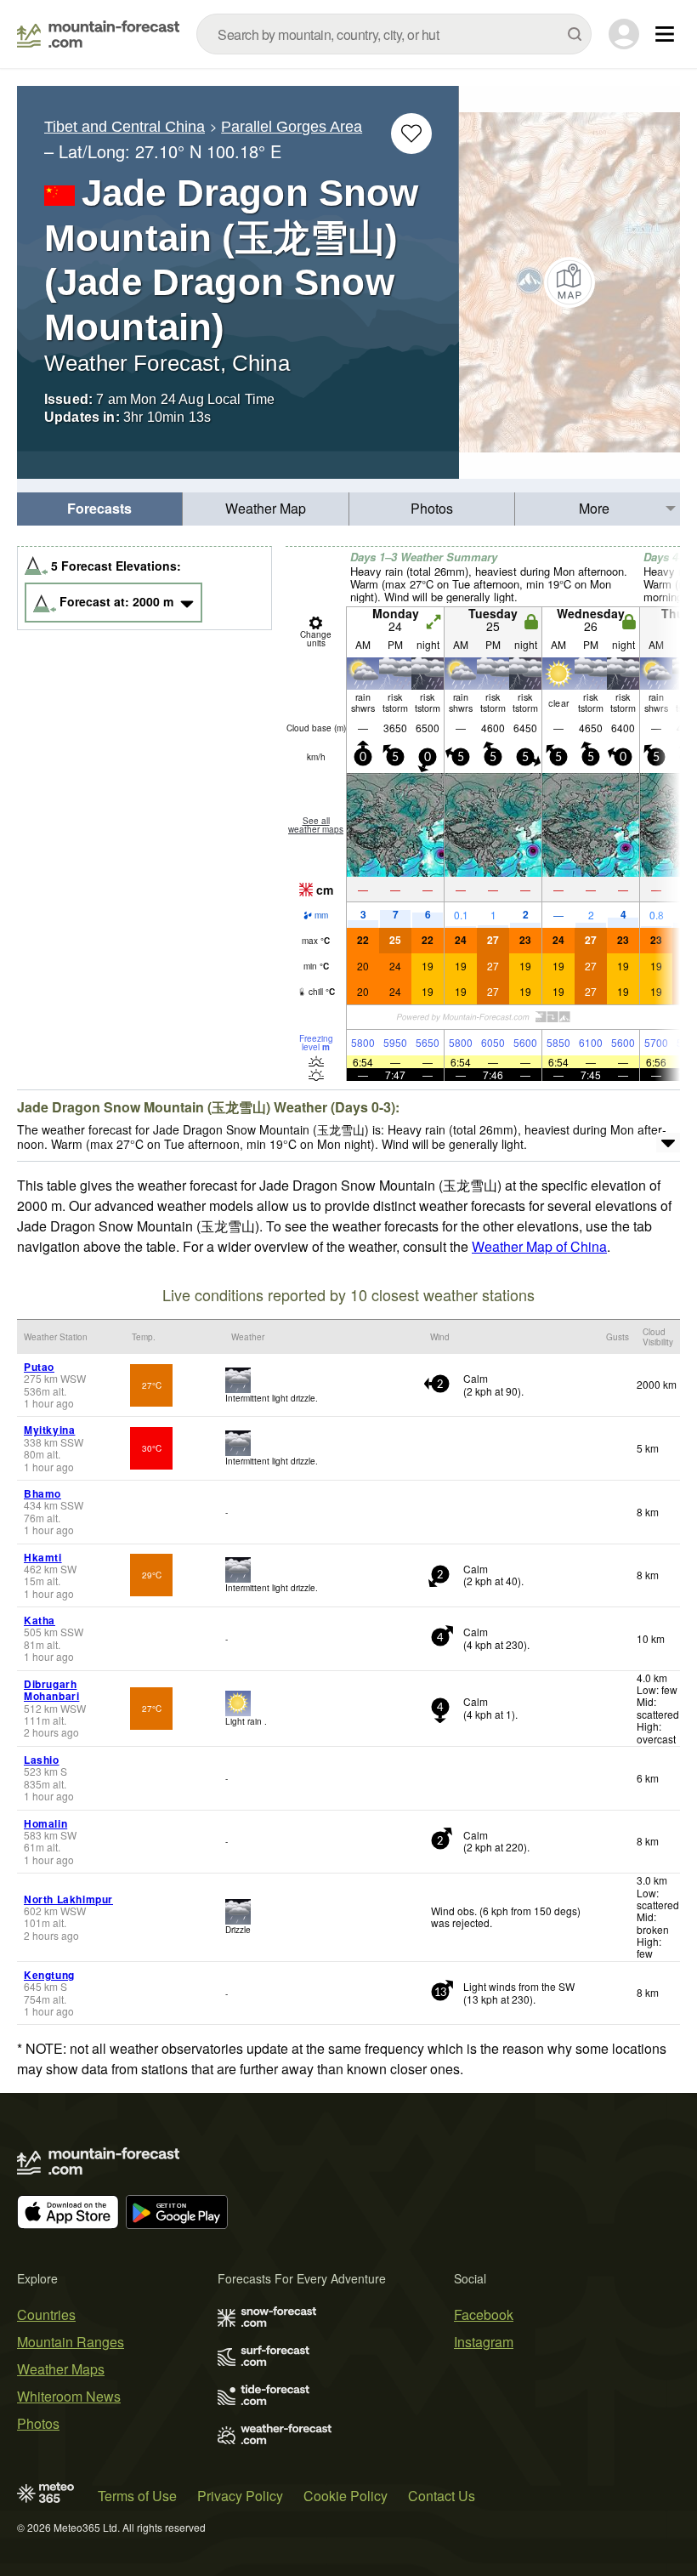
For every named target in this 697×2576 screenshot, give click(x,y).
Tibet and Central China (125, 127)
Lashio (42, 1760)
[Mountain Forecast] (98, 34)
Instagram (484, 2342)
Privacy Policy (240, 2496)
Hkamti (43, 1557)
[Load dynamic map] (569, 282)
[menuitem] (100, 509)
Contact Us (442, 2496)
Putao (39, 1367)
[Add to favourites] (411, 134)
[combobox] (394, 34)
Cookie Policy (346, 2496)
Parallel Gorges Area (292, 127)
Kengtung (49, 1975)
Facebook (484, 2314)
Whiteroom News (69, 2396)
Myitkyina (49, 1430)
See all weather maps (316, 825)
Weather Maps (61, 2369)
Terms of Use (137, 2496)
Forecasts (99, 508)
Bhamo (42, 1493)
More (594, 508)
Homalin (45, 1823)
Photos (432, 508)
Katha (40, 1620)
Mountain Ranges (71, 2342)
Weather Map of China (539, 1246)
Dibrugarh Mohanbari (51, 1690)
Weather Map (266, 508)
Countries (46, 2314)
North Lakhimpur (68, 1899)
